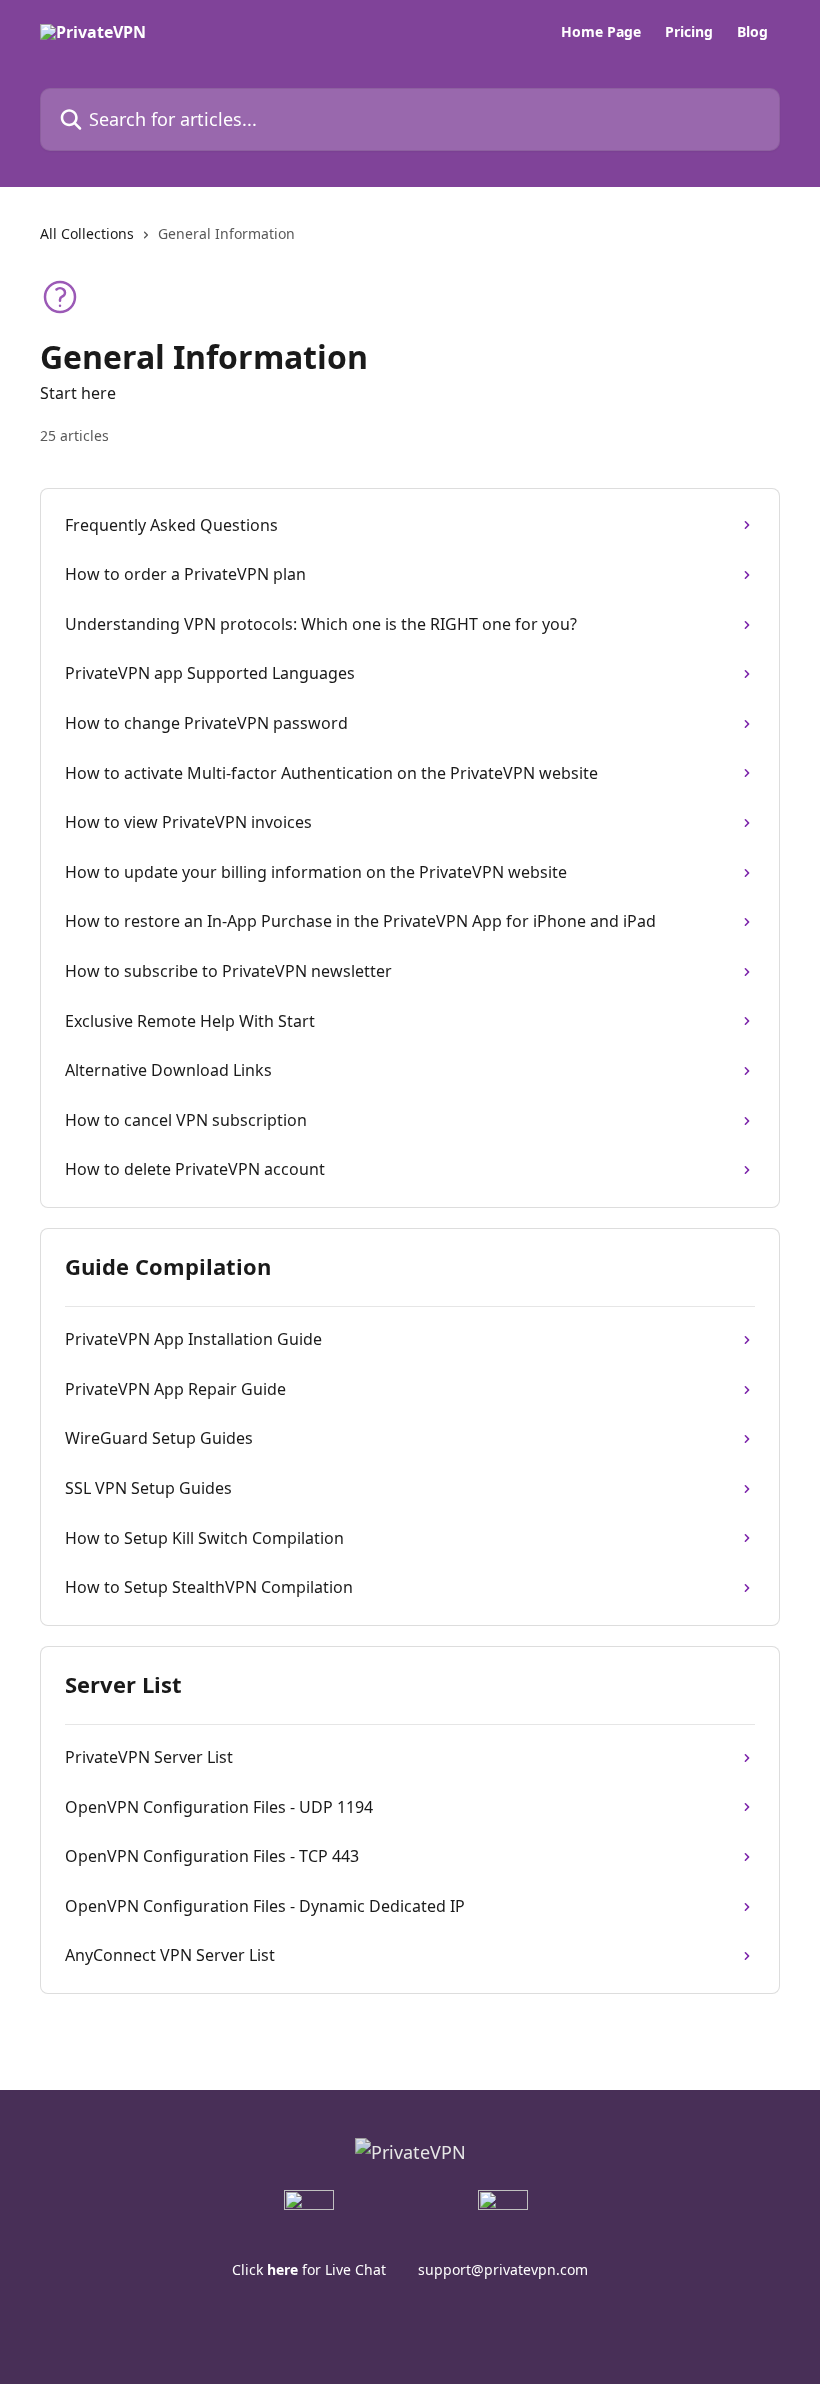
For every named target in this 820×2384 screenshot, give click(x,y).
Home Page (601, 32)
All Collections (87, 233)
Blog (752, 32)
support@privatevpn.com (503, 2269)
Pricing (689, 32)
